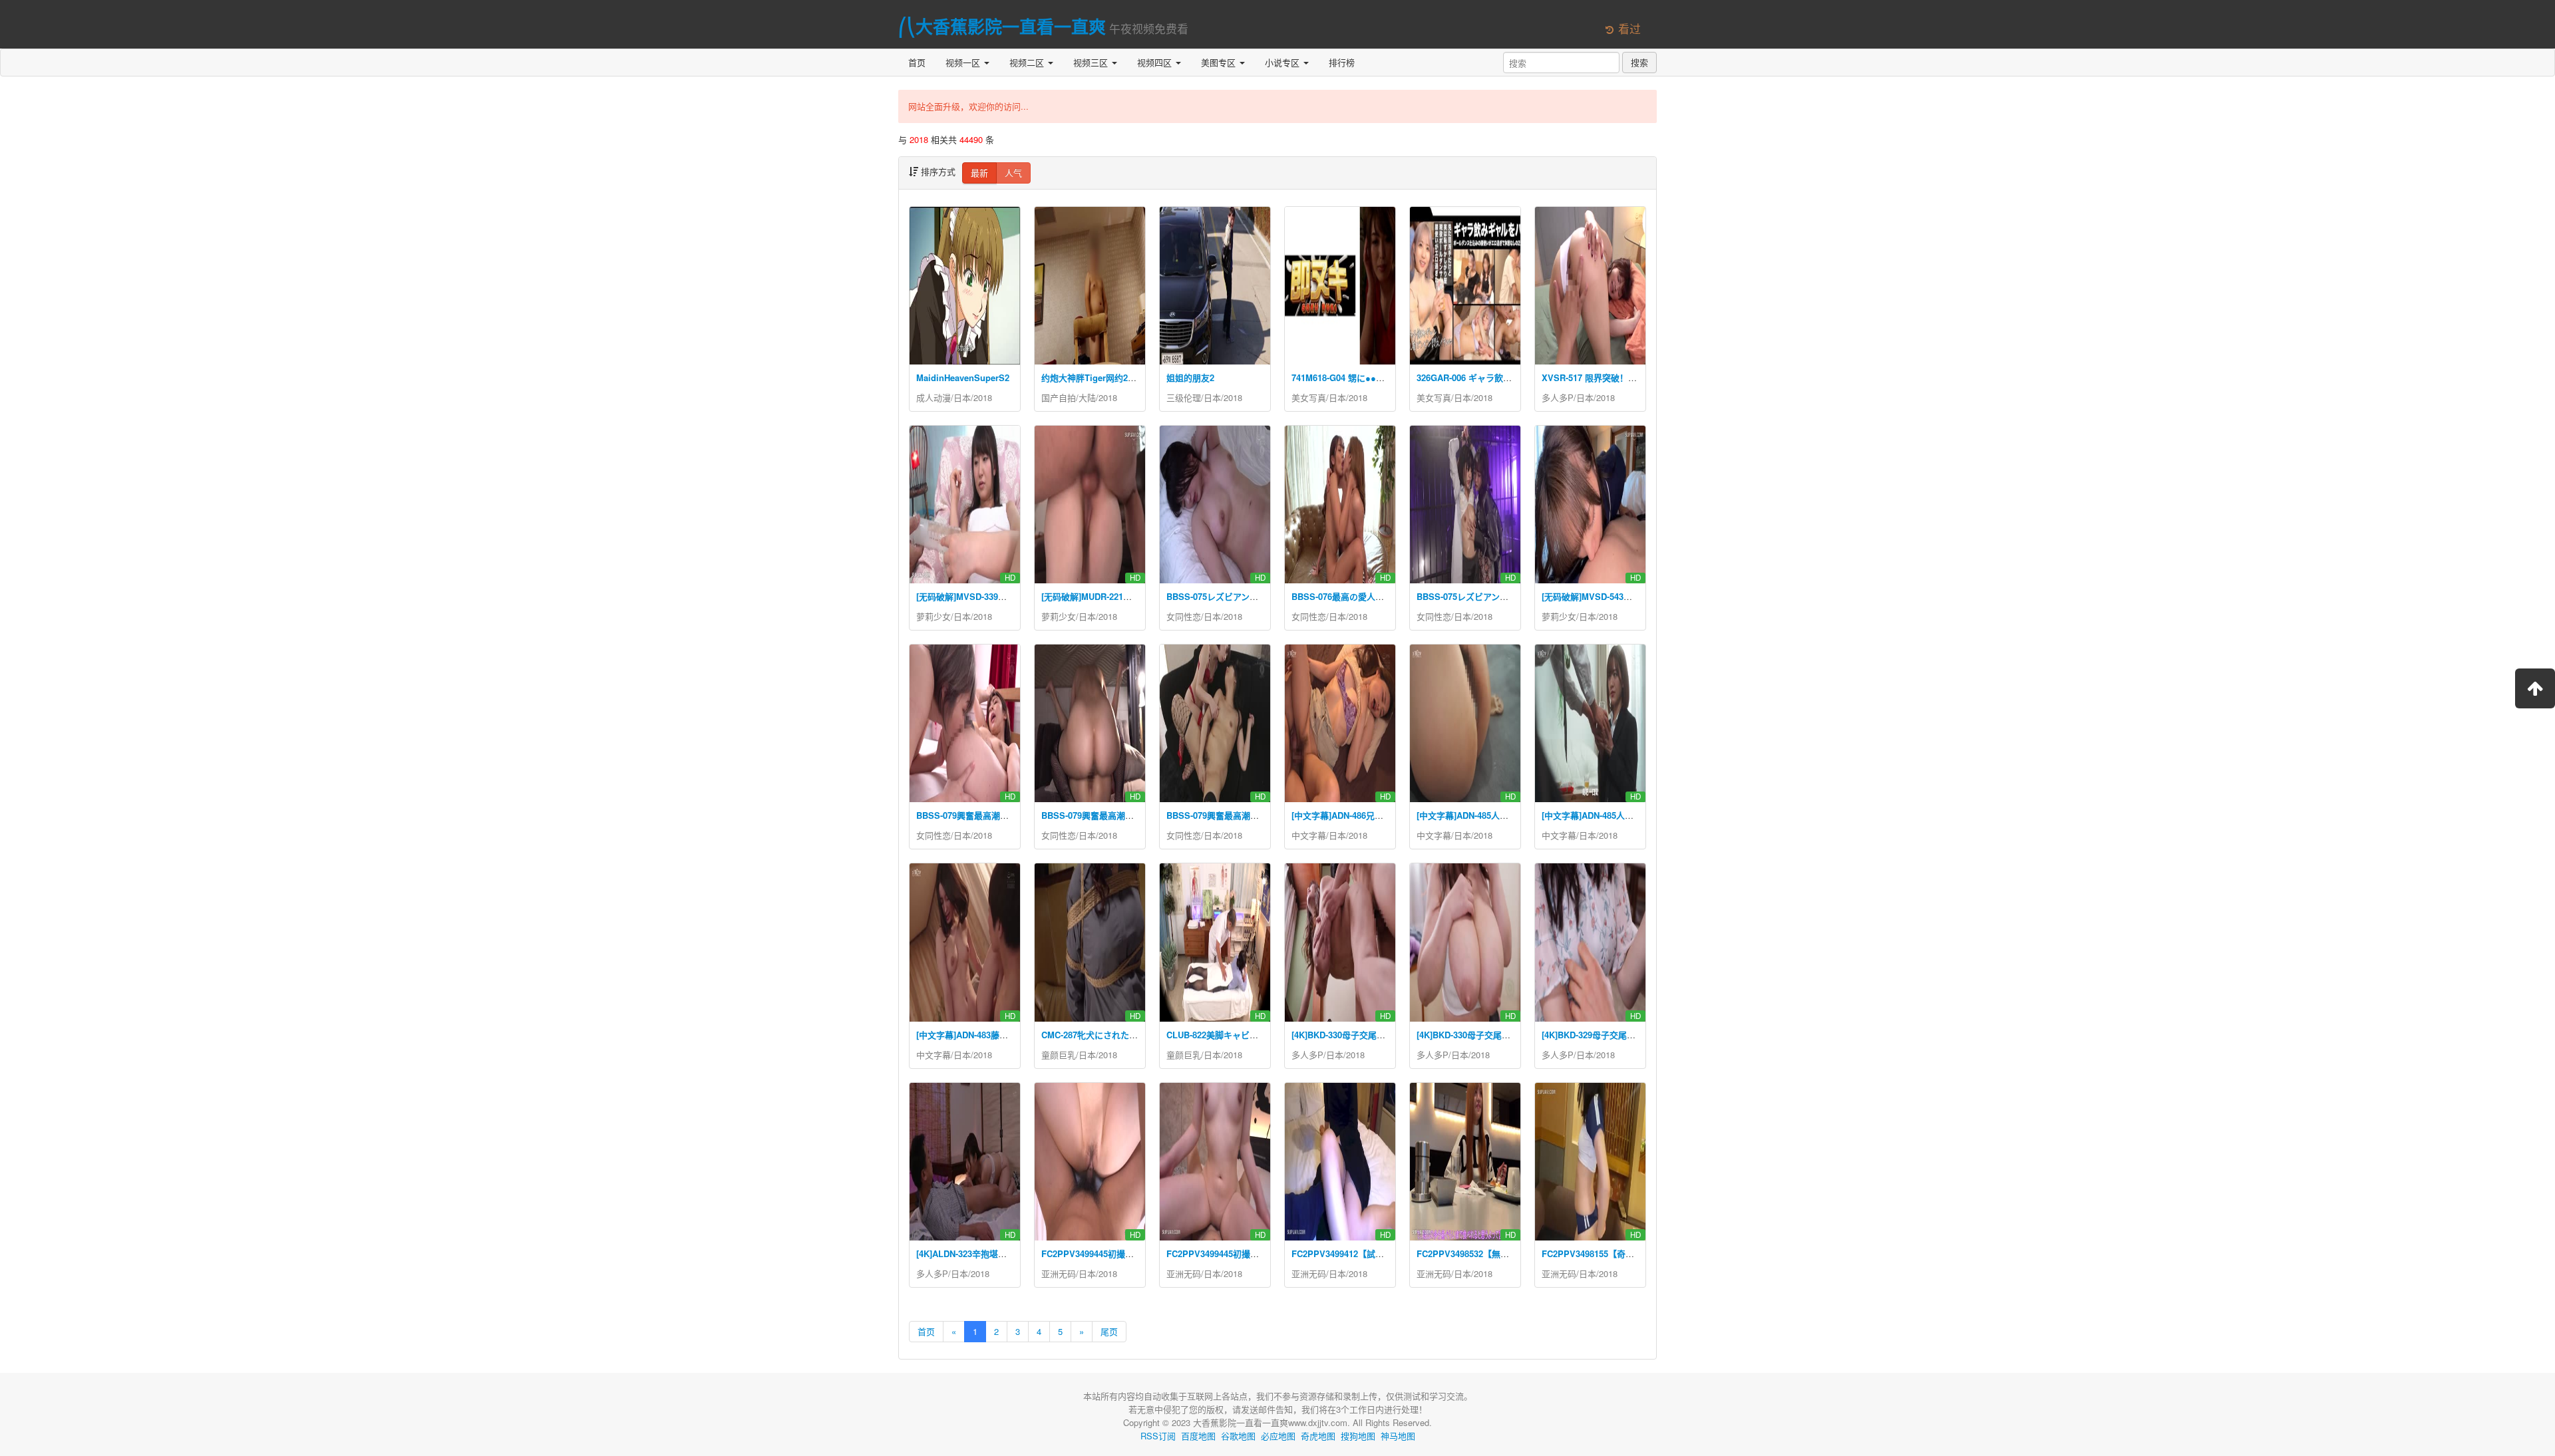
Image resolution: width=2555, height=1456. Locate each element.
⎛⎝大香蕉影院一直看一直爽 (1002, 26)
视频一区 (964, 62)
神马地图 (1398, 1436)
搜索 (1639, 62)
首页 (917, 62)
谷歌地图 (1238, 1436)
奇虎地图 (1318, 1436)
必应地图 (1278, 1436)
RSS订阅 (1158, 1436)
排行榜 (1342, 62)
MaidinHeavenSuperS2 (963, 377)
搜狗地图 (1358, 1436)
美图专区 (1220, 62)
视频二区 (1028, 62)
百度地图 (1198, 1436)
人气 (1013, 173)
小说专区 (1283, 62)
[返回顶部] (2535, 688)
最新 (979, 173)
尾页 (1109, 1331)
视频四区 (1156, 62)
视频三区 (1092, 62)
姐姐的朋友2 (1190, 377)
